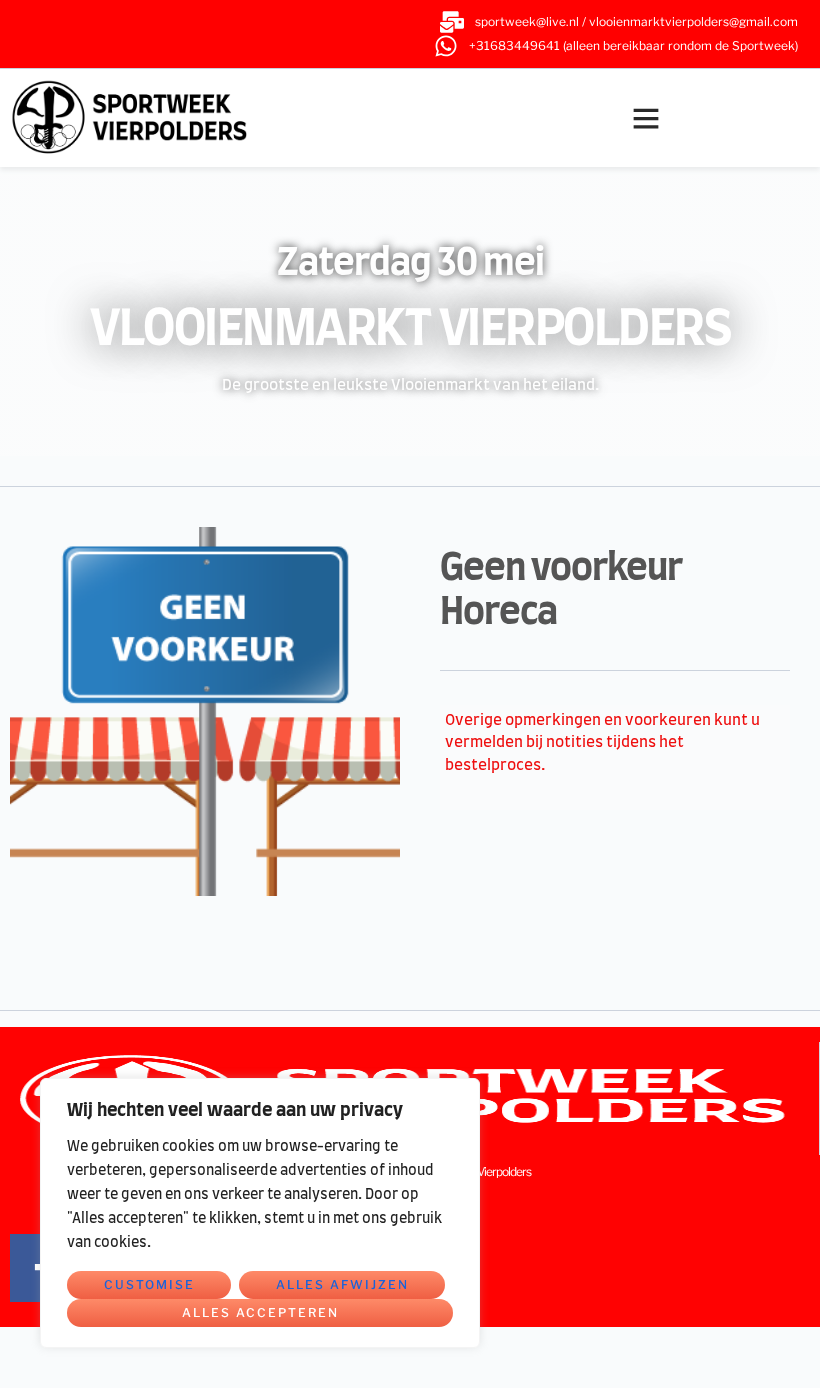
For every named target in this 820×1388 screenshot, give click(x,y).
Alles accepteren (260, 1312)
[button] (646, 118)
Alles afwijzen (342, 1284)
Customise (149, 1284)
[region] (260, 1213)
